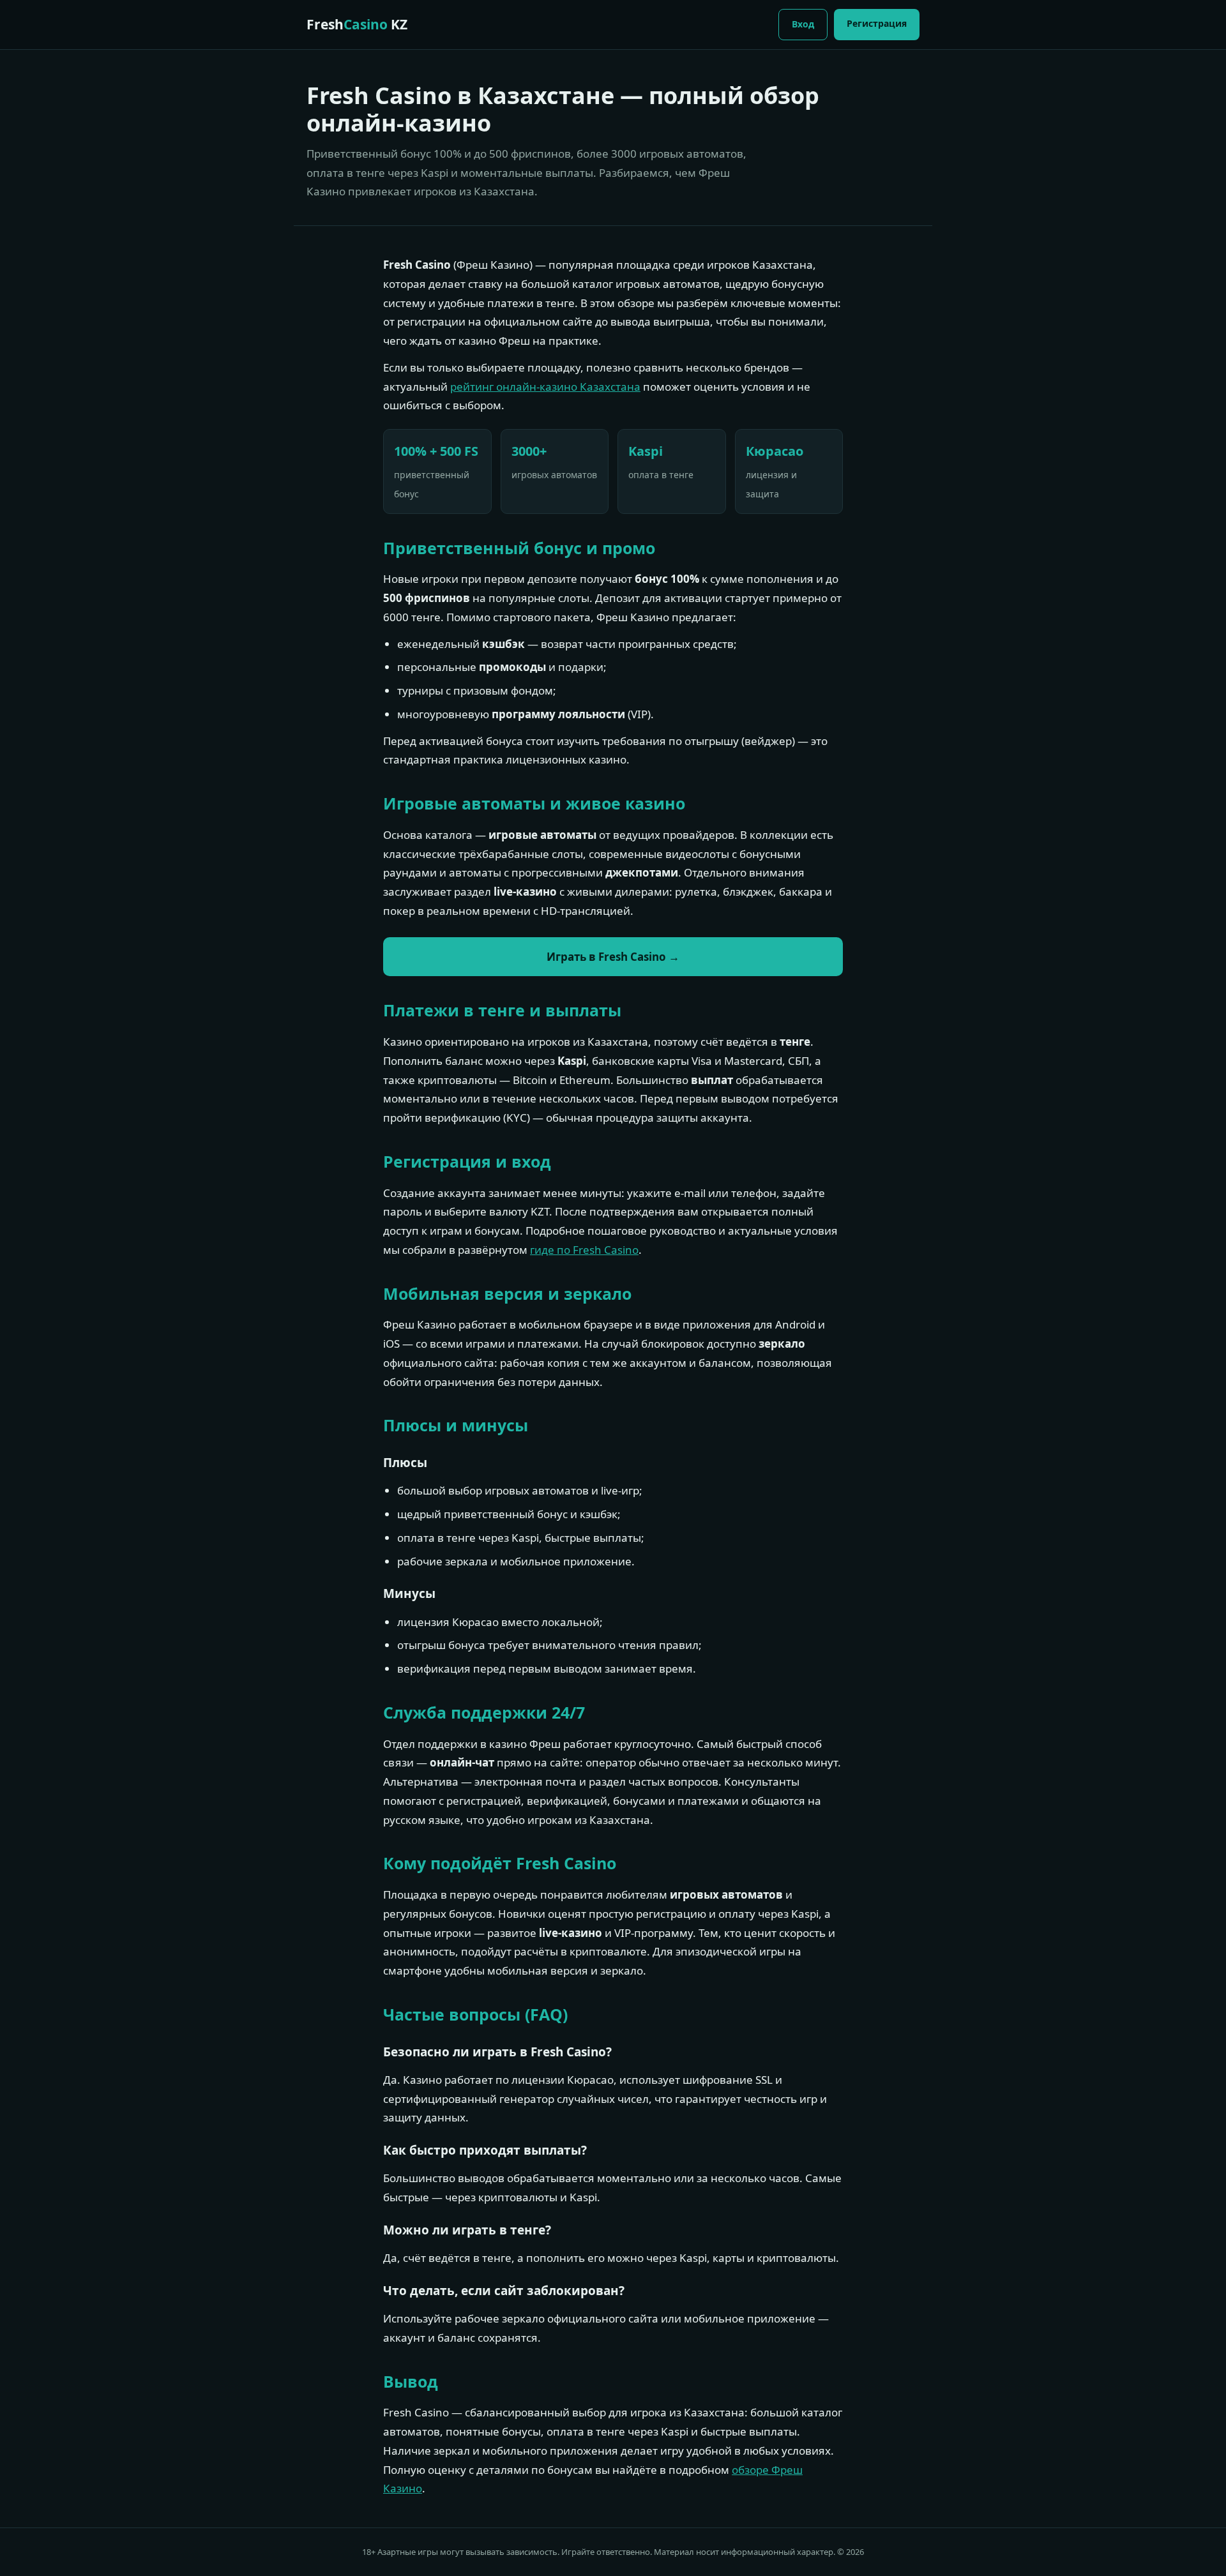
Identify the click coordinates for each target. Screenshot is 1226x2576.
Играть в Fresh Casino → (613, 957)
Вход (803, 24)
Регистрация (877, 23)
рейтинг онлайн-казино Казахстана (545, 387)
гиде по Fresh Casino (584, 1250)
